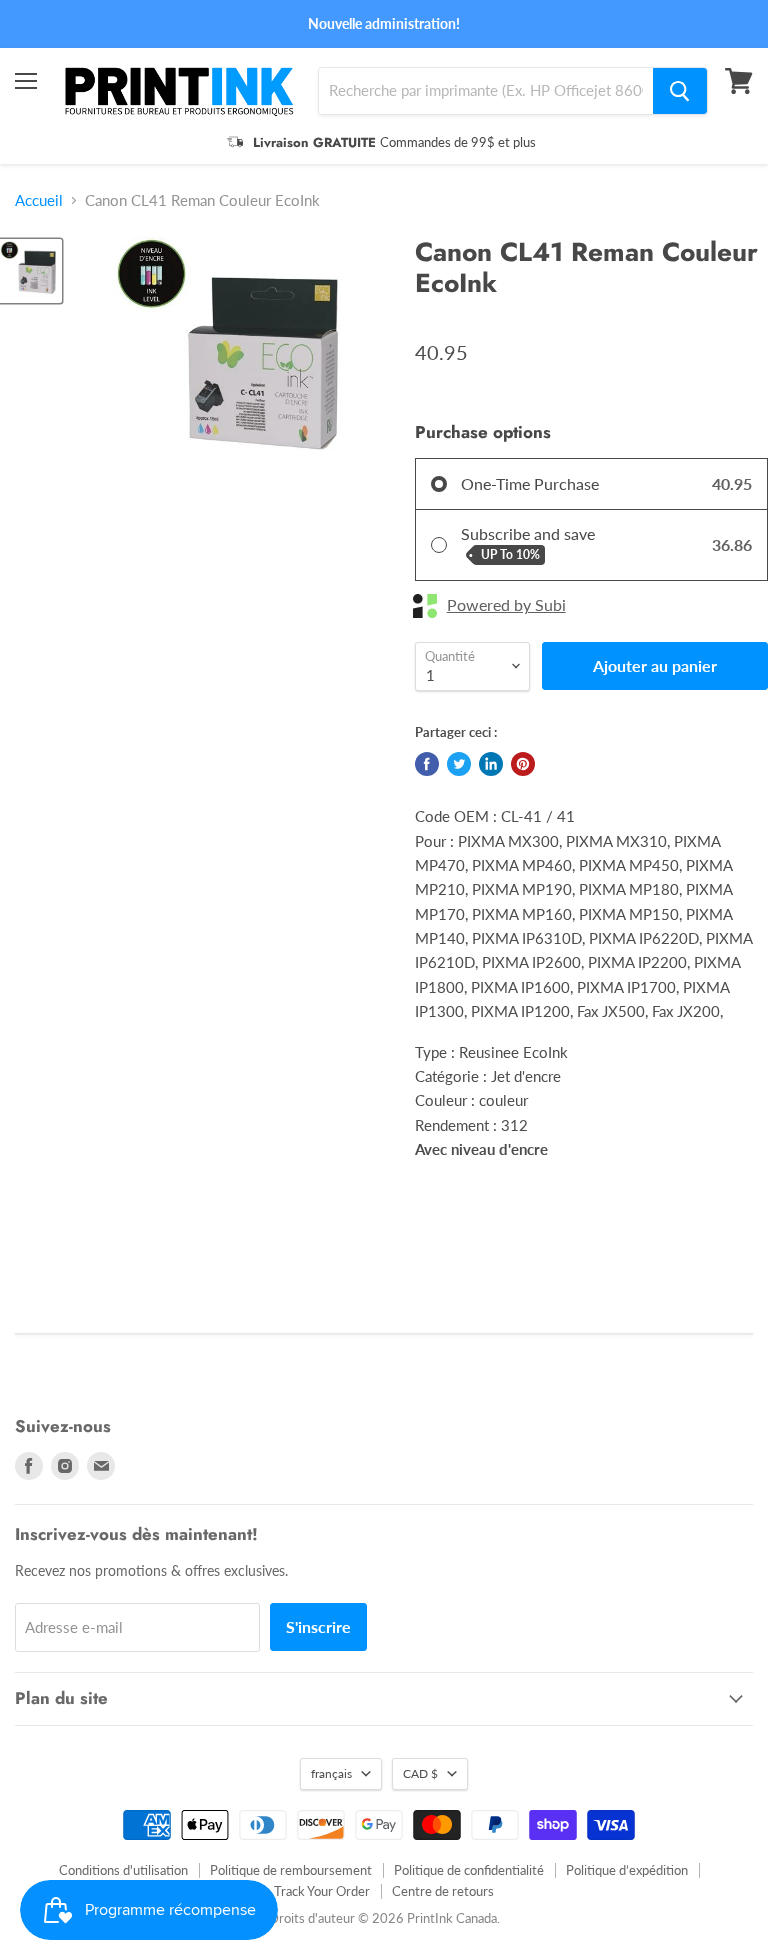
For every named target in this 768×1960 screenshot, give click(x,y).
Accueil (39, 200)
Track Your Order (322, 1891)
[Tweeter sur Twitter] (459, 764)
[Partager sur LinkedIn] (491, 764)
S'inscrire (318, 1626)
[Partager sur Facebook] (427, 764)
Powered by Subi (506, 605)
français (331, 1773)
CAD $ (420, 1773)
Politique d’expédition (627, 1870)
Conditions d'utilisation (123, 1870)
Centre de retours (443, 1891)
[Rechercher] (680, 91)
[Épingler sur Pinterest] (523, 764)
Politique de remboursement (291, 1870)
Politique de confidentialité (469, 1870)
